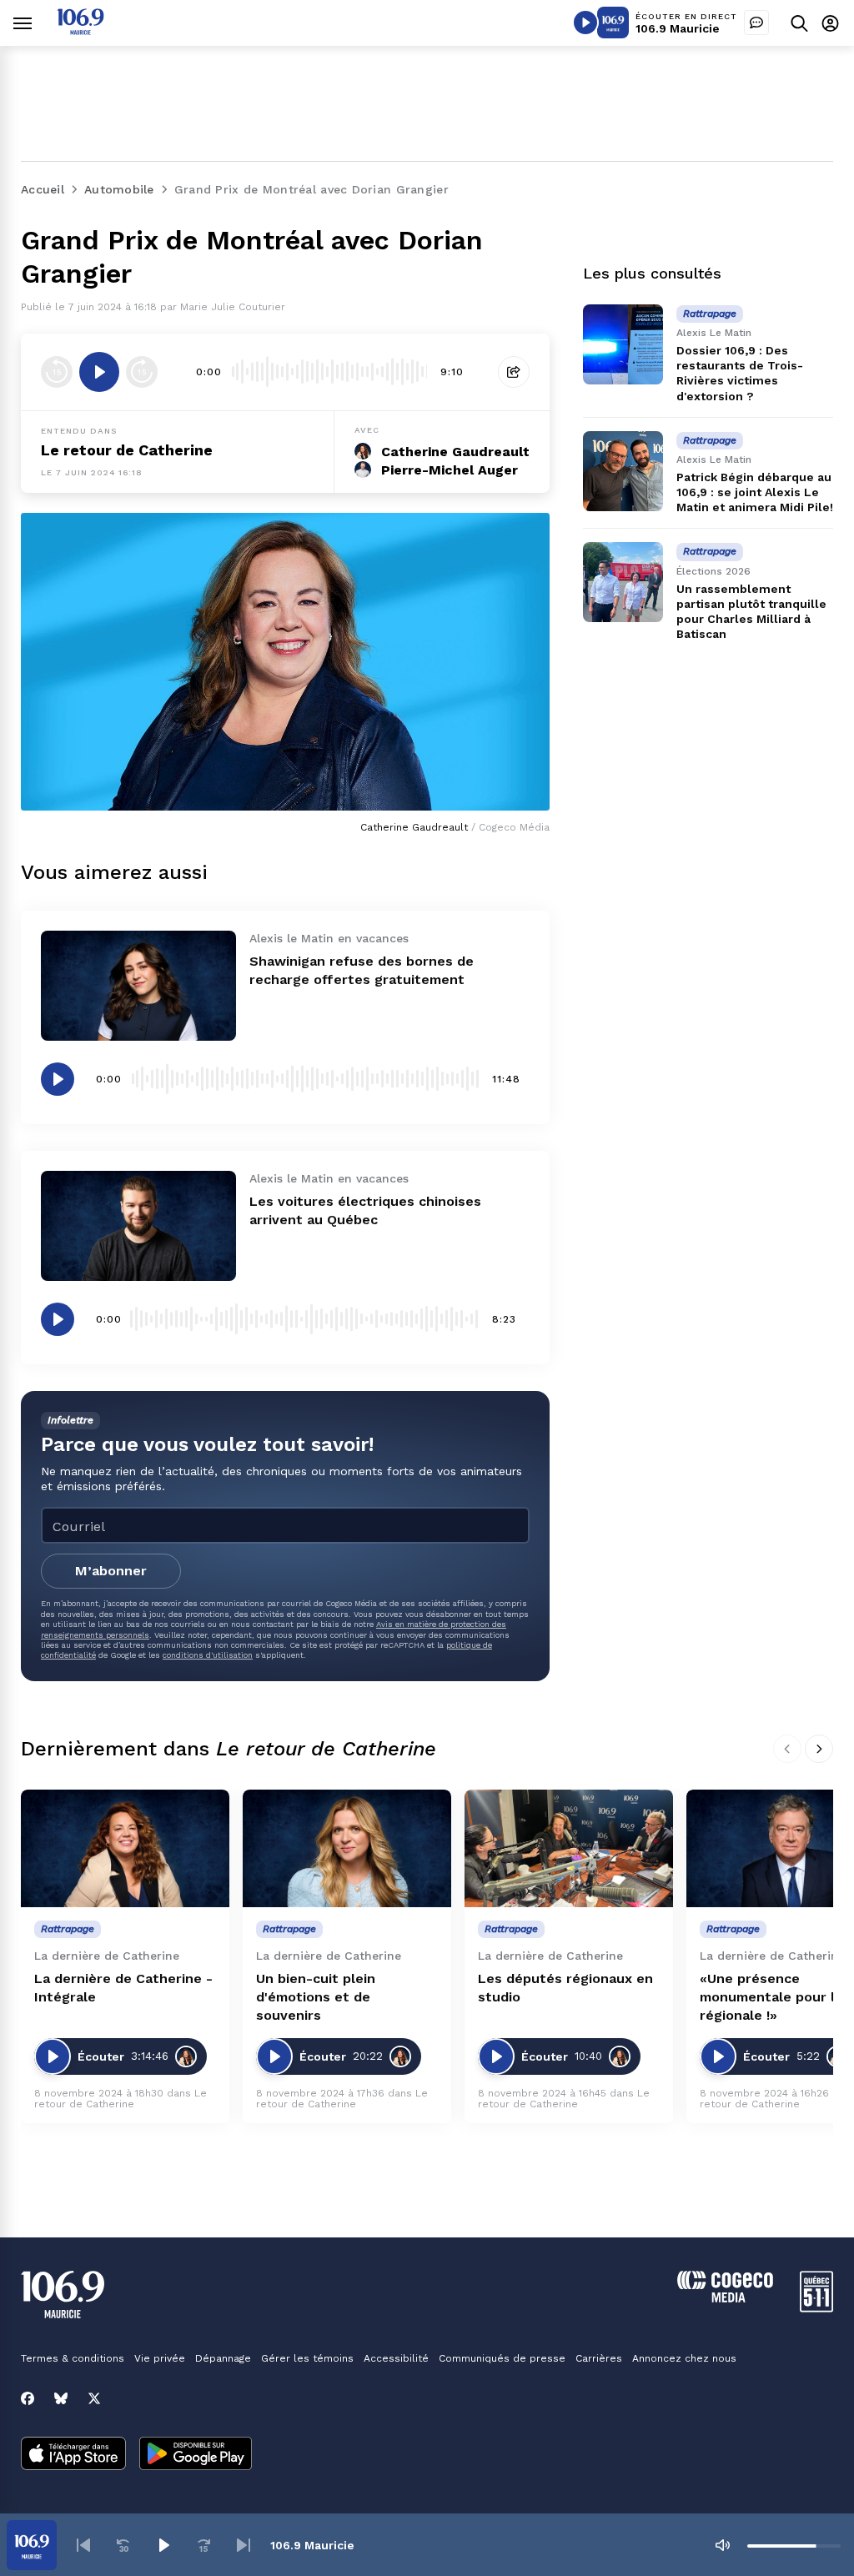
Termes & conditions (73, 2358)
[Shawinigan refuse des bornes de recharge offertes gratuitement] (138, 986)
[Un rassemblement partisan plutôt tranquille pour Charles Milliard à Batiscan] (623, 582)
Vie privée (160, 2358)
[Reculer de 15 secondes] (57, 372)
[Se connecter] (830, 23)
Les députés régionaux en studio (565, 1988)
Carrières (599, 2358)
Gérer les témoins (307, 2358)
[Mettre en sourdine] (722, 2545)
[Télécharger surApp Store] (73, 2455)
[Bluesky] (61, 2398)
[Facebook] (28, 2398)
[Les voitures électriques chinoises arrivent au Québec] (138, 1226)
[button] (83, 2545)
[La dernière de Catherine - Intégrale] (125, 1848)
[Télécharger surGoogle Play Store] (196, 2455)
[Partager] (514, 372)
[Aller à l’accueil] (80, 30)
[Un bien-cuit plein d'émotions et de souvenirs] (347, 1848)
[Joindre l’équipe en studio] (756, 23)
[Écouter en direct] (585, 23)
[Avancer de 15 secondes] (142, 372)
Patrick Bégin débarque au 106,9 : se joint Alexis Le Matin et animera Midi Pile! (755, 492)
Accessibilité (396, 2358)
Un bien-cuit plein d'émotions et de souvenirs (316, 1997)
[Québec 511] (816, 2308)
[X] (94, 2398)
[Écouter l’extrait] (99, 372)
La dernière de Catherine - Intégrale (123, 1988)
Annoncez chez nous (684, 2358)
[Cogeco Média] (725, 2298)
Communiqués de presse (502, 2358)
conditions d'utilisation (208, 1655)
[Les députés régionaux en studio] (569, 1848)
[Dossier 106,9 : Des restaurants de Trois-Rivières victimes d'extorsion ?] (623, 344)
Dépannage (223, 2358)
